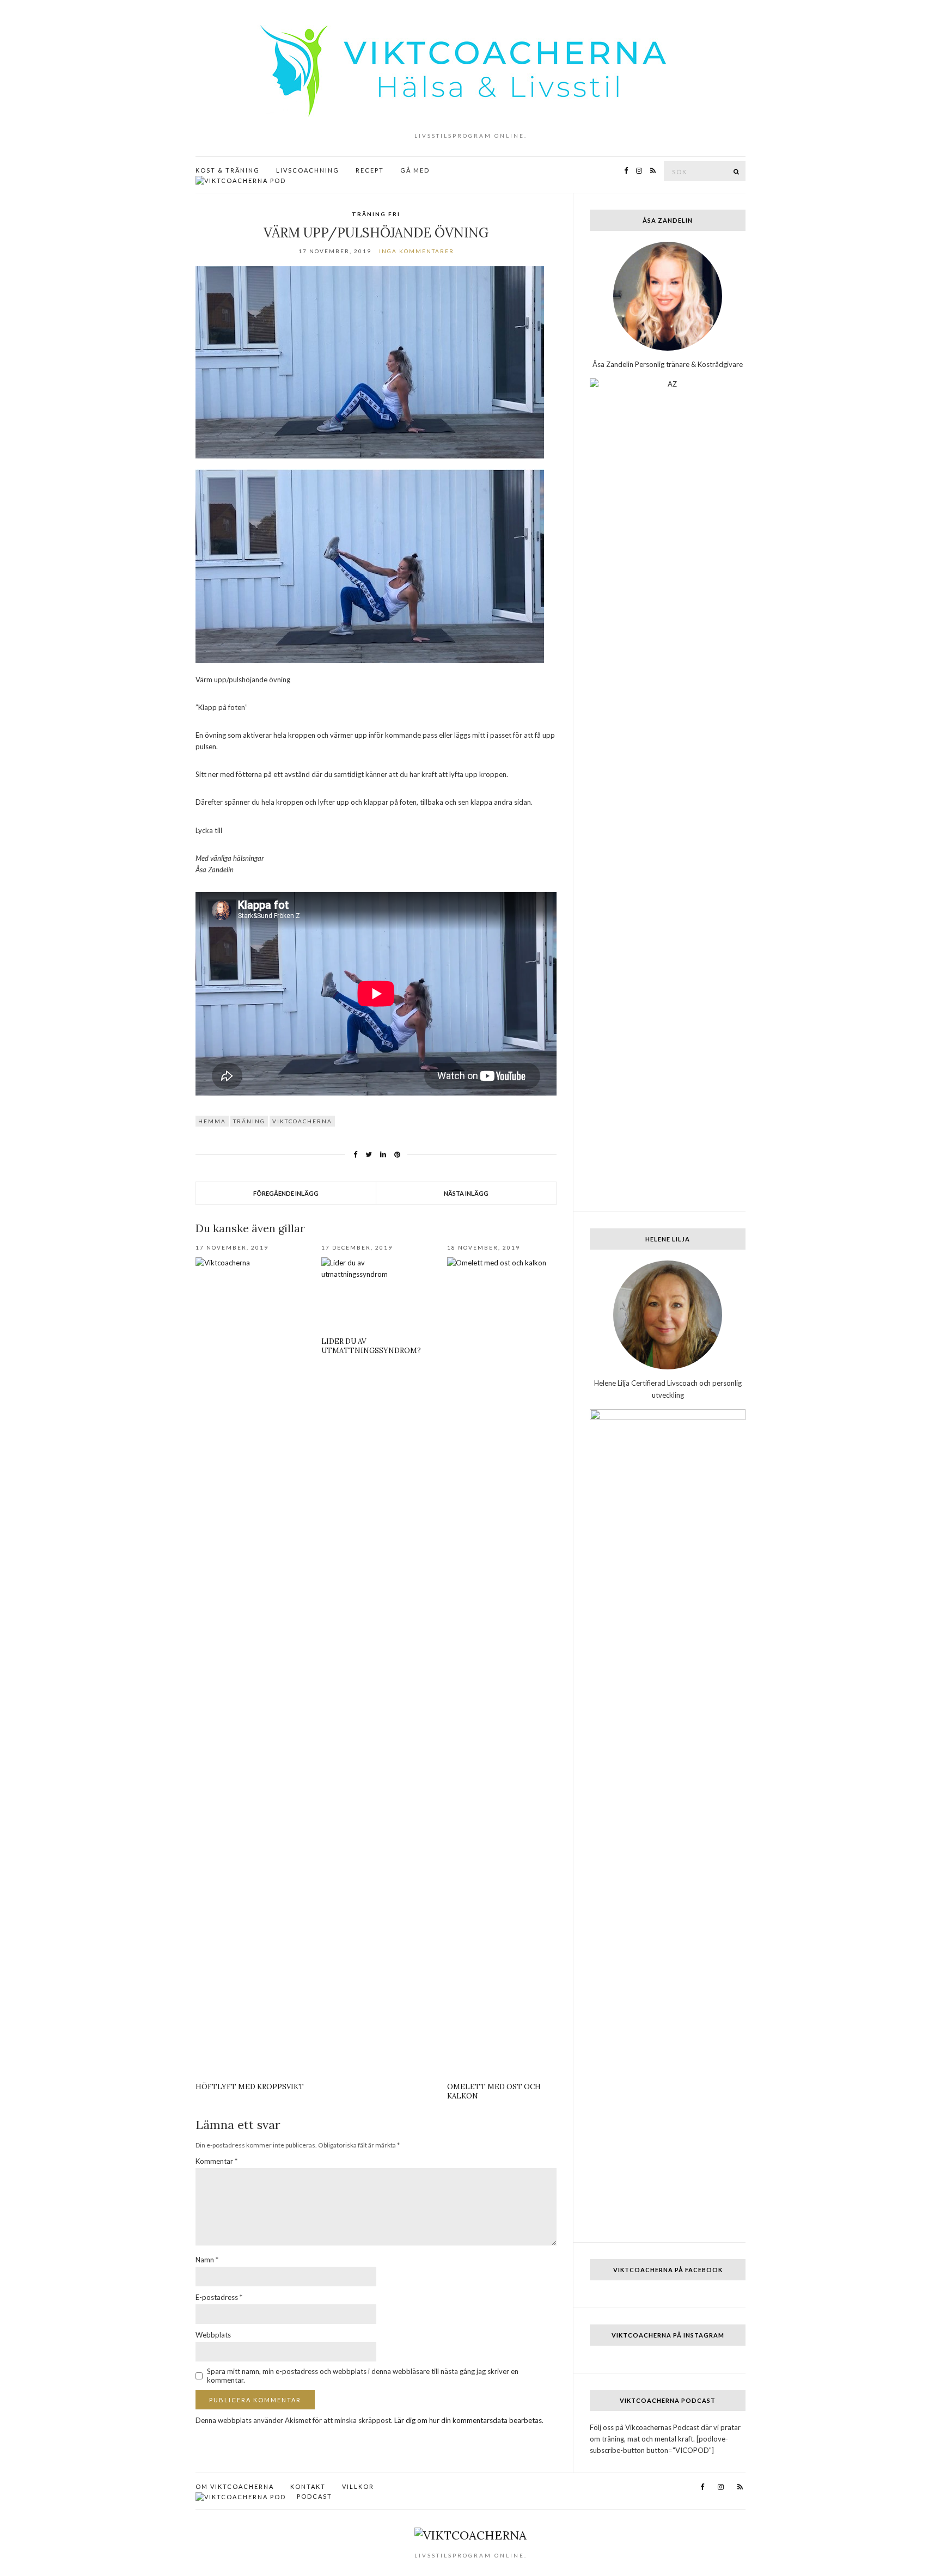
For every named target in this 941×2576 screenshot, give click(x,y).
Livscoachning (308, 170)
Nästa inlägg (466, 1193)
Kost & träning (228, 170)
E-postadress (219, 2297)
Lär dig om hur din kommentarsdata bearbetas (468, 2420)
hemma (212, 1121)
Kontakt (308, 2486)
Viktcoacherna (302, 1121)
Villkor (358, 2486)
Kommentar (216, 2161)
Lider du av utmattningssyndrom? (371, 1346)
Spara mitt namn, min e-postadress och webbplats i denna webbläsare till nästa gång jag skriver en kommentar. (363, 2376)
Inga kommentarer (417, 251)
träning (249, 1121)
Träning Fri (376, 214)
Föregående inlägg (286, 1193)
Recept (370, 170)
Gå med (415, 170)
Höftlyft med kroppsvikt (250, 2087)
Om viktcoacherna (235, 2486)
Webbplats (213, 2335)
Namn (207, 2260)
